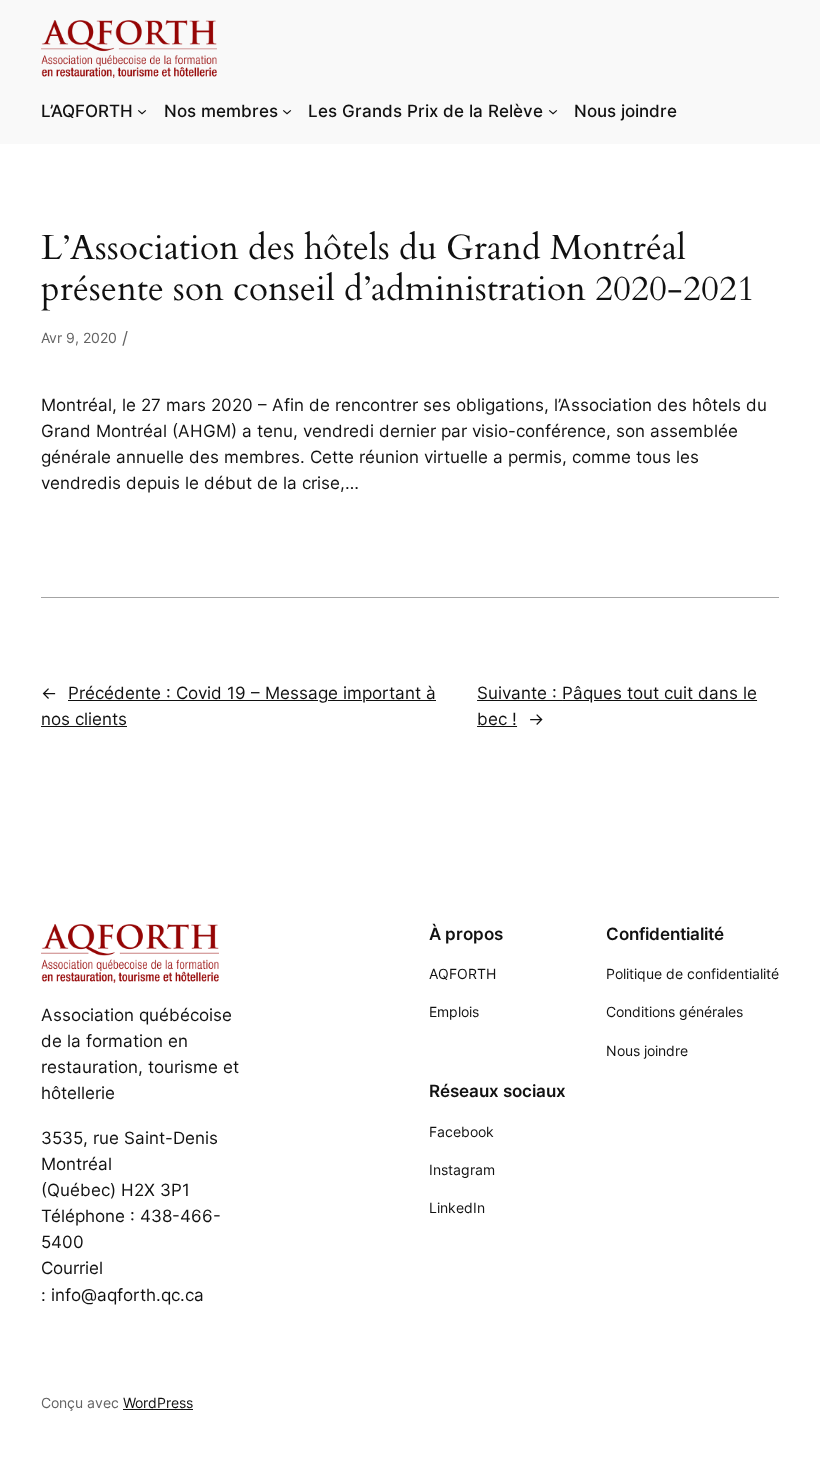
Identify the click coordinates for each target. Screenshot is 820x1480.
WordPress (158, 1402)
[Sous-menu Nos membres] (287, 111)
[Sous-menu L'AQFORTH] (142, 111)
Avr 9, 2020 (79, 337)
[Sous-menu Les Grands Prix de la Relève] (553, 111)
